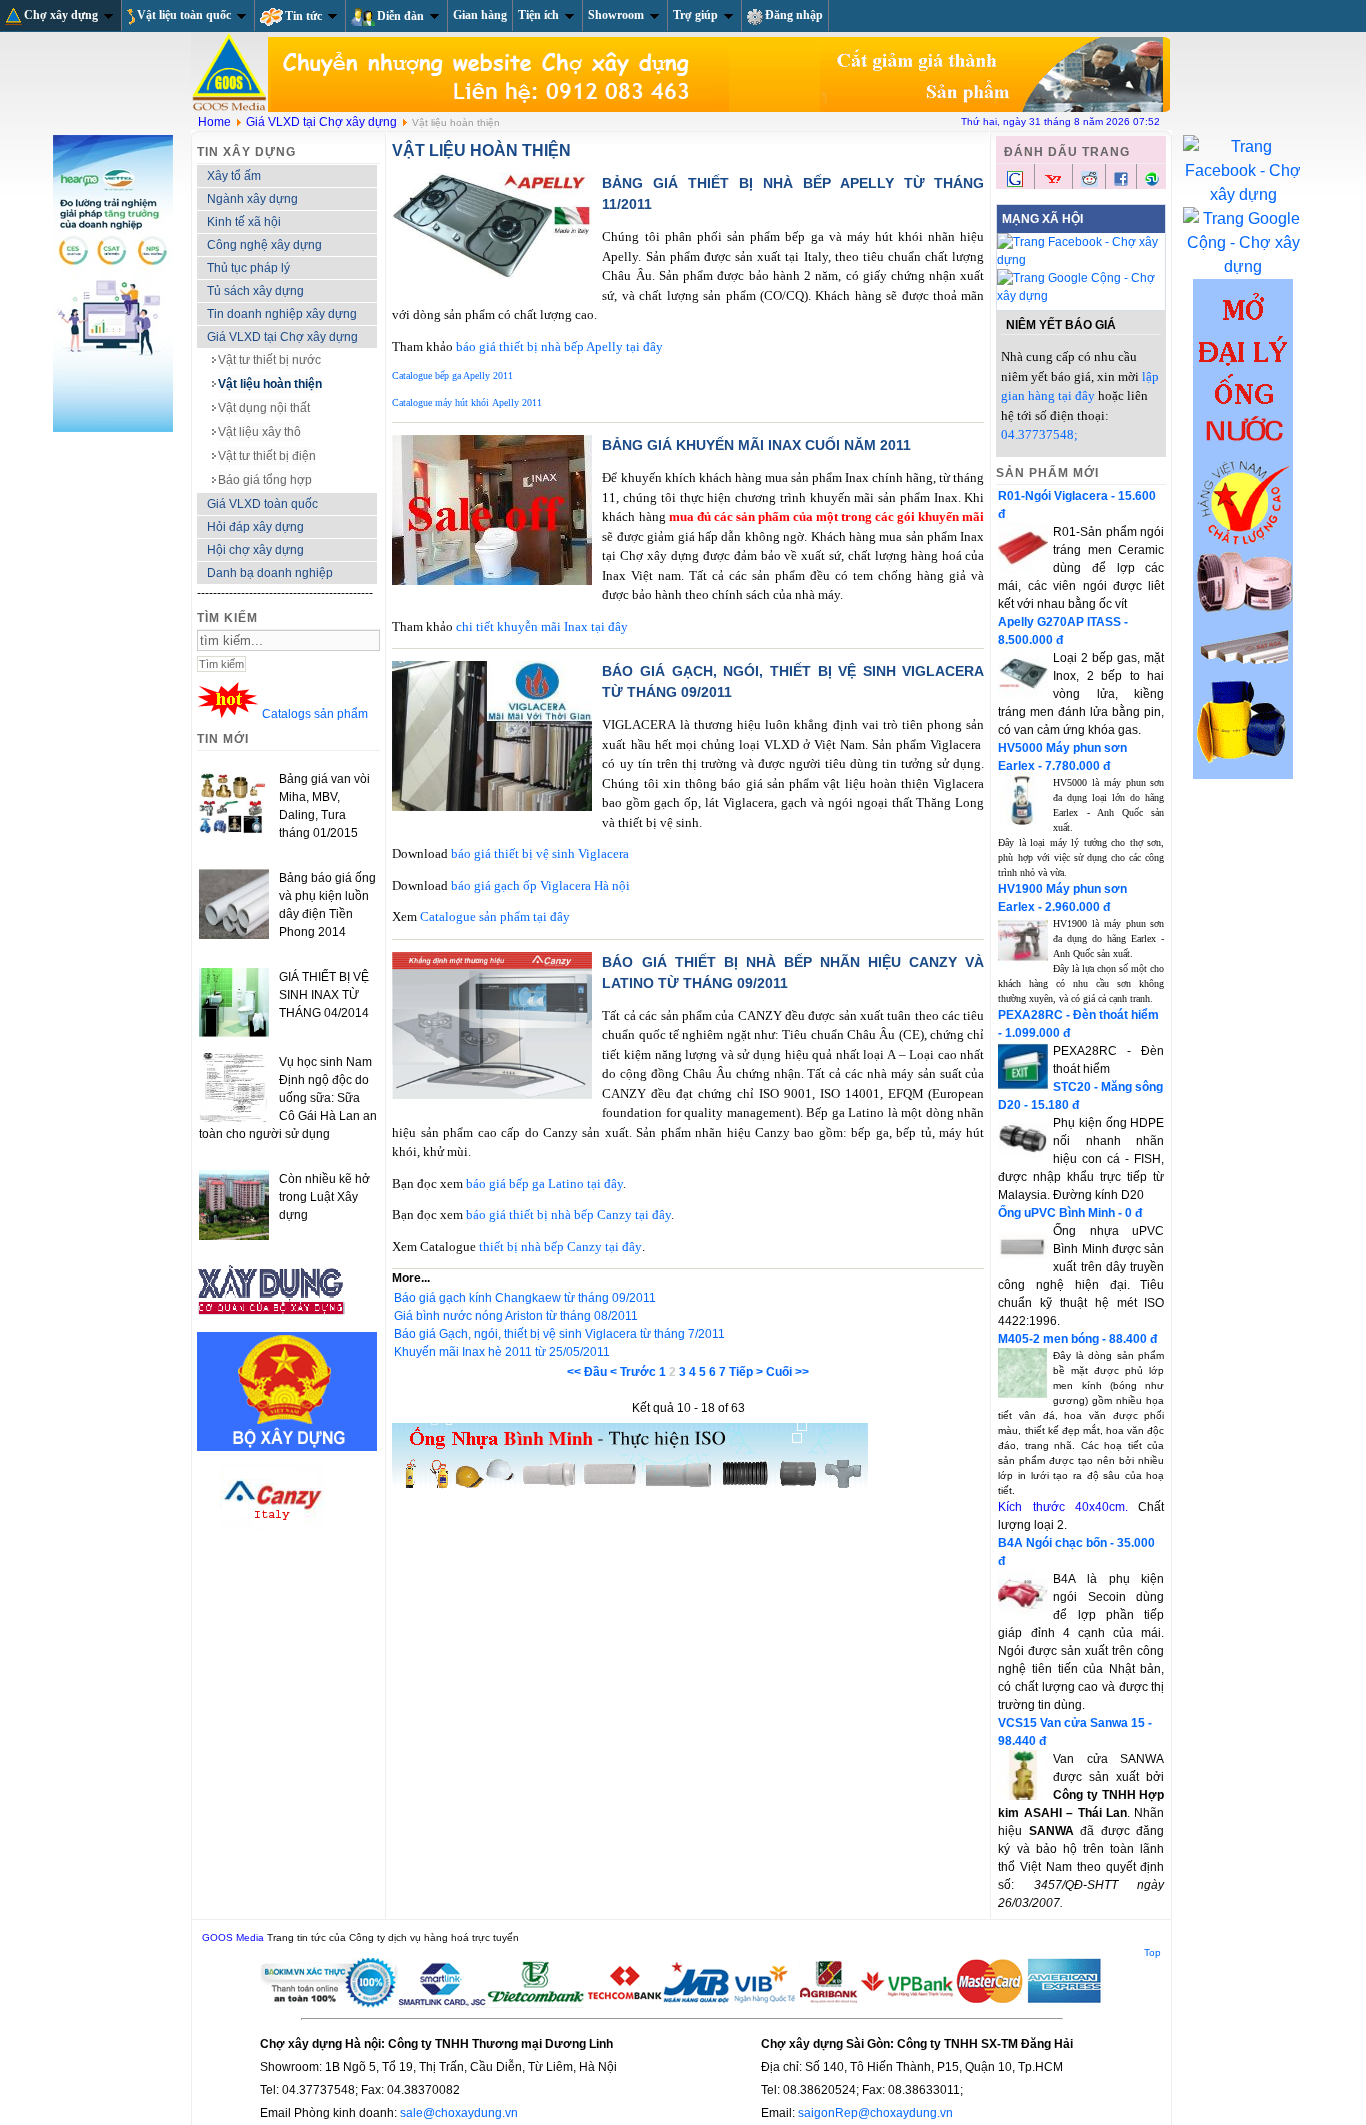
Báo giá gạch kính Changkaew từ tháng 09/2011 (525, 1298)
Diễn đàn (400, 16)
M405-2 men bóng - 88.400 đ (1077, 1339)
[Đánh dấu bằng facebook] (1121, 183)
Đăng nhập (794, 15)
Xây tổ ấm (234, 176)
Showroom (616, 15)
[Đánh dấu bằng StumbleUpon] (1152, 183)
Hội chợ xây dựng (255, 550)
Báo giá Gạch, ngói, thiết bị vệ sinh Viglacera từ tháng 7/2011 (559, 1334)
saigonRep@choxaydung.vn (875, 2113)
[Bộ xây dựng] (287, 1447)
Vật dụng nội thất (264, 408)
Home (214, 122)
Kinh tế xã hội (244, 222)
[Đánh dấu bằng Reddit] (1089, 183)
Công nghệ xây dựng (264, 245)
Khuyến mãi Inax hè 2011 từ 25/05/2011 (502, 1352)
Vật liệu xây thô (259, 432)
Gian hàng (480, 15)
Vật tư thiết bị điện (267, 456)
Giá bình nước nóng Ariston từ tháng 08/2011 (516, 1316)
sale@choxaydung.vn (459, 2113)
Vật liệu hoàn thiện (270, 384)
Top (1152, 1952)
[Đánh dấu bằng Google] (1015, 185)
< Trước (633, 1372)
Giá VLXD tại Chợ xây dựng (321, 122)
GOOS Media (233, 1937)
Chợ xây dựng (61, 15)
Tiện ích (538, 15)
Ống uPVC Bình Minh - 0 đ (1070, 1213)
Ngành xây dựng (252, 199)
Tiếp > (746, 1372)
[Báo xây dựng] (272, 1323)
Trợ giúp (695, 15)
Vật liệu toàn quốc (184, 15)
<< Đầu (587, 1372)
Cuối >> (787, 1372)
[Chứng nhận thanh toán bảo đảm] (682, 2004)
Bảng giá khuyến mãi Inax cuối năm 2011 (756, 445)
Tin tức (303, 16)
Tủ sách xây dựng (255, 291)
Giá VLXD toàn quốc (262, 504)
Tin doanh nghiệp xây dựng (282, 314)
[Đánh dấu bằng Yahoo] (1053, 185)
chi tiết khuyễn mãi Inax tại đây (542, 626)
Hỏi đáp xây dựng (255, 527)
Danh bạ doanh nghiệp (270, 573)
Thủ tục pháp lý (248, 268)
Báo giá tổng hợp (265, 480)
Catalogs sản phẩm (315, 714)
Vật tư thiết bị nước (269, 360)
